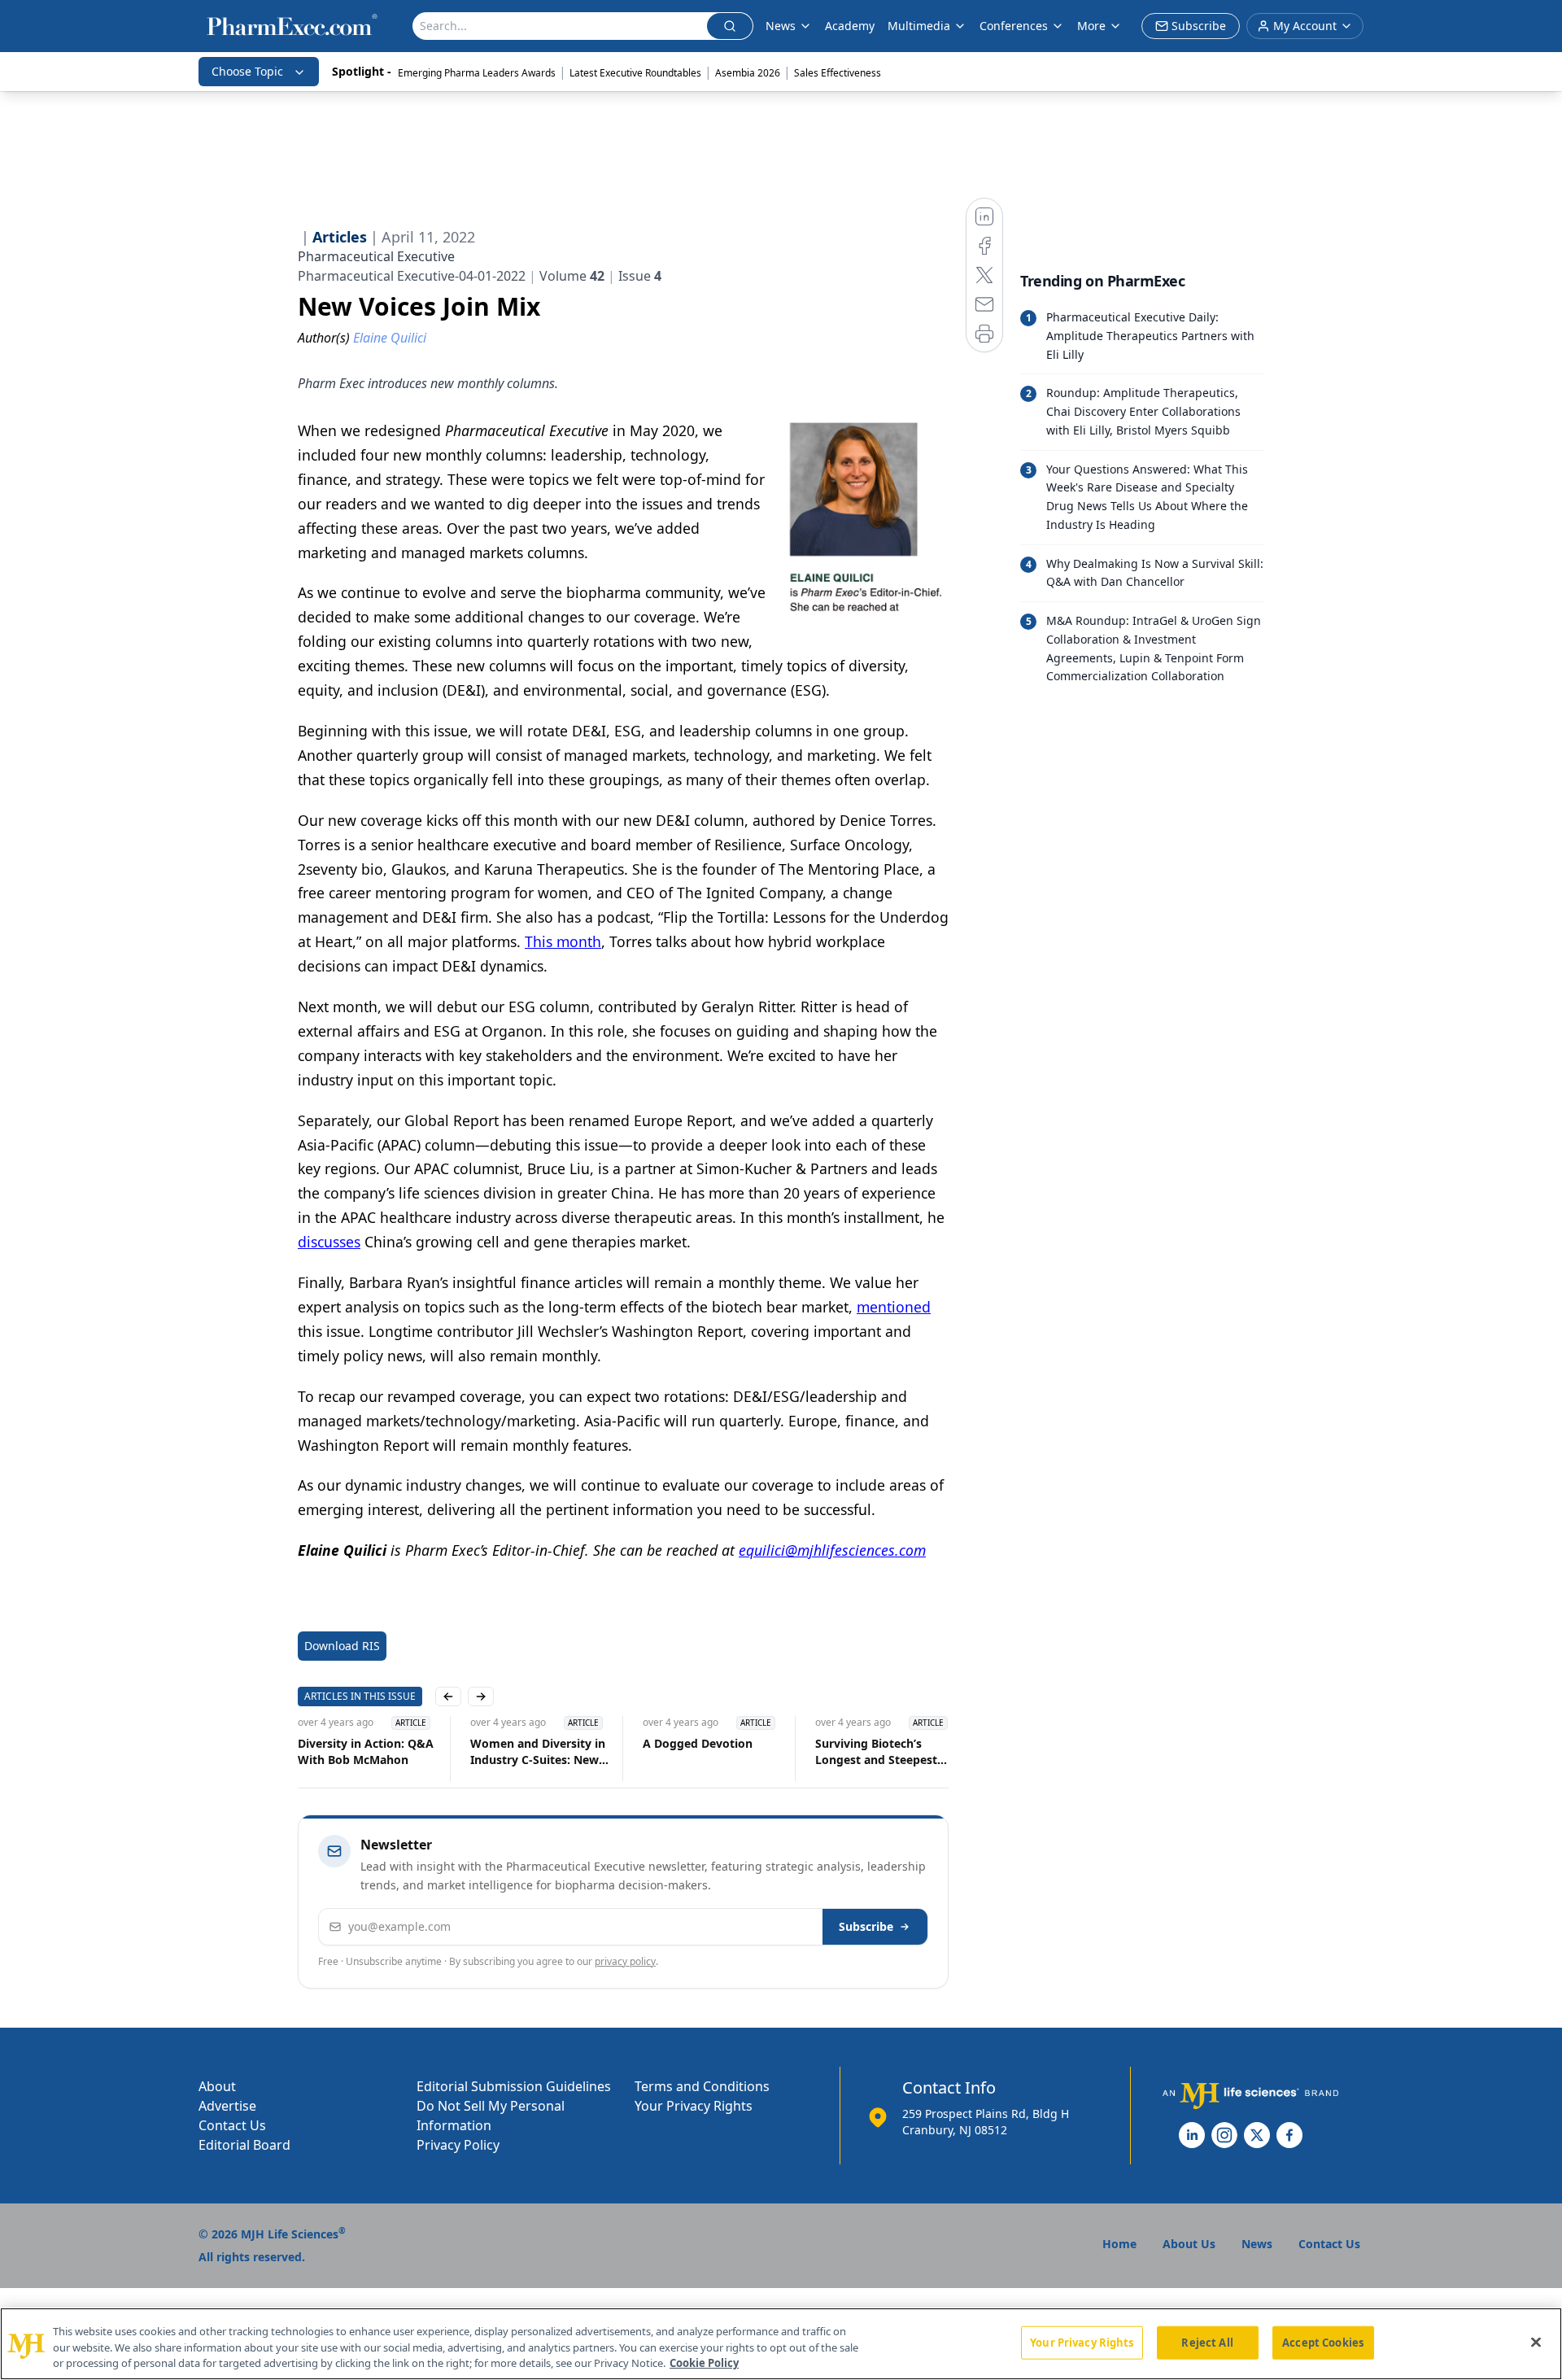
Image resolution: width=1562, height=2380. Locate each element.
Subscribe (866, 1926)
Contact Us (232, 2125)
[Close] (1536, 2342)
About (217, 2086)
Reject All (1207, 2342)
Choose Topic (247, 71)
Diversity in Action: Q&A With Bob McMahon (366, 1751)
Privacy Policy (458, 2145)
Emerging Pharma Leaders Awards (477, 73)
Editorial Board (244, 2145)
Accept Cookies (1323, 2342)
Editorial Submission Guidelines (514, 2086)
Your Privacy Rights (694, 2106)
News (781, 26)
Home (1119, 2244)
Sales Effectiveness (838, 73)
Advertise (227, 2106)
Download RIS (342, 1646)
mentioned (894, 1307)
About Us (1189, 2244)
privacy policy (625, 1961)
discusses (329, 1242)
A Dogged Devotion (698, 1743)
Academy (850, 26)
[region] (781, 2344)
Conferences (1014, 26)
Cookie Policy (704, 2363)
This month (563, 941)
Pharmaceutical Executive (376, 256)
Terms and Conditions (702, 2086)
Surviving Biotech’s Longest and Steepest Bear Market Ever (876, 1752)
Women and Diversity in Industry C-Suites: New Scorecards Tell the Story (539, 1752)
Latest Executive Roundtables (635, 73)
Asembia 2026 (748, 73)
